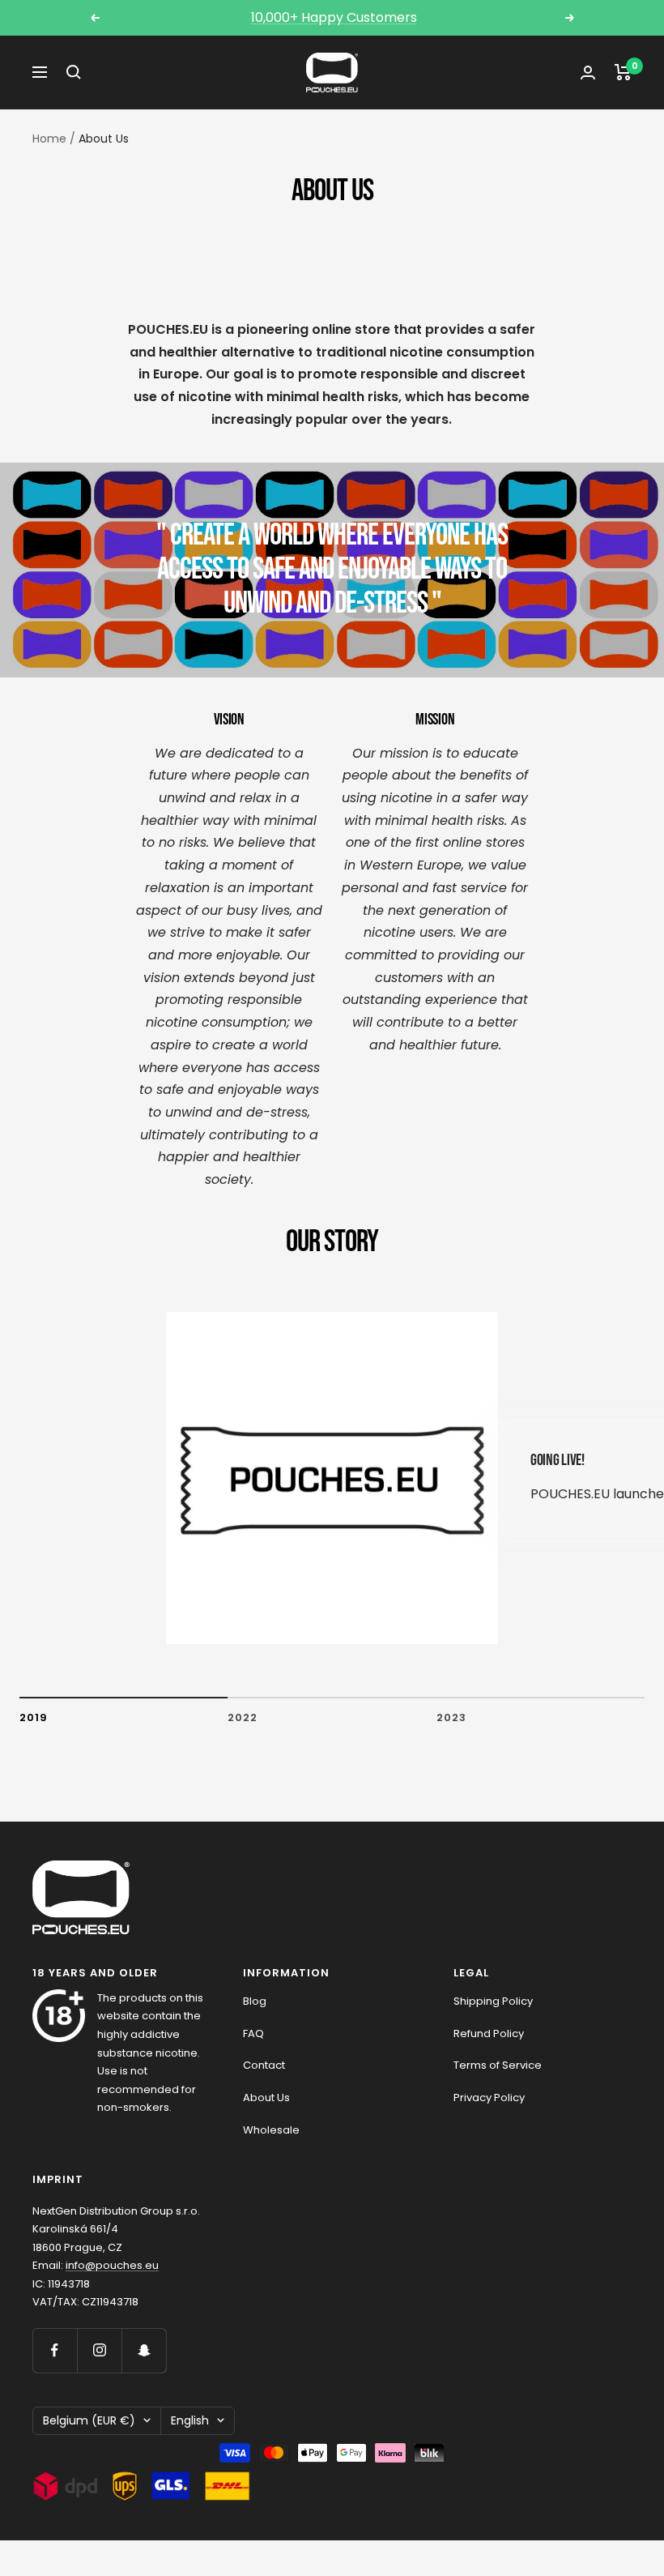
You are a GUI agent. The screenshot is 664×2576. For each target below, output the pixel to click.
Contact (264, 2065)
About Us (266, 2098)
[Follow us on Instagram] (99, 2350)
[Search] (74, 72)
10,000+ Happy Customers (334, 17)
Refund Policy (489, 2033)
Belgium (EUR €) (89, 2420)
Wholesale (271, 2130)
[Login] (588, 73)
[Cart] (623, 72)
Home (49, 139)
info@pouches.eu (112, 2265)
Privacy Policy (489, 2098)
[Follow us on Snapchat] (144, 2350)
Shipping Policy (493, 2001)
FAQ (253, 2033)
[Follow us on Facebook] (55, 2350)
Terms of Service (498, 2065)
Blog (255, 2001)
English (190, 2420)
